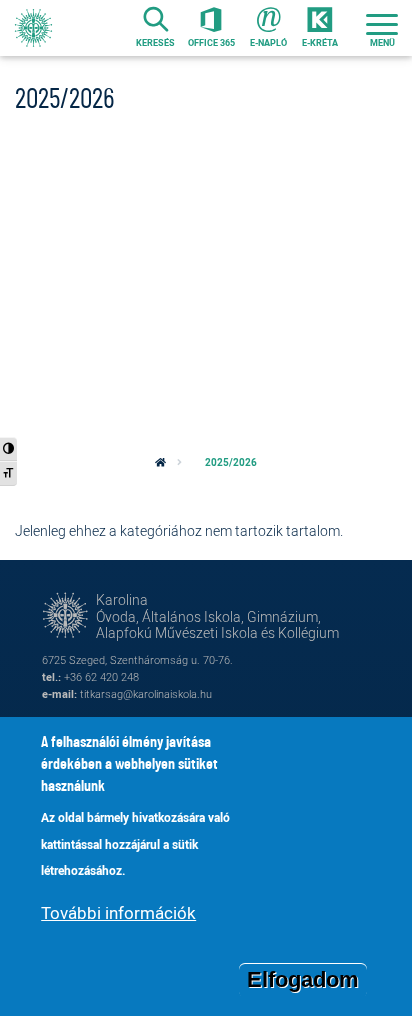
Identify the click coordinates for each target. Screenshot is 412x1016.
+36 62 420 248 (101, 676)
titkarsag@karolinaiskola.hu (146, 693)
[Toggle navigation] (382, 28)
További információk (118, 912)
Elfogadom (303, 979)
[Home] (33, 28)
